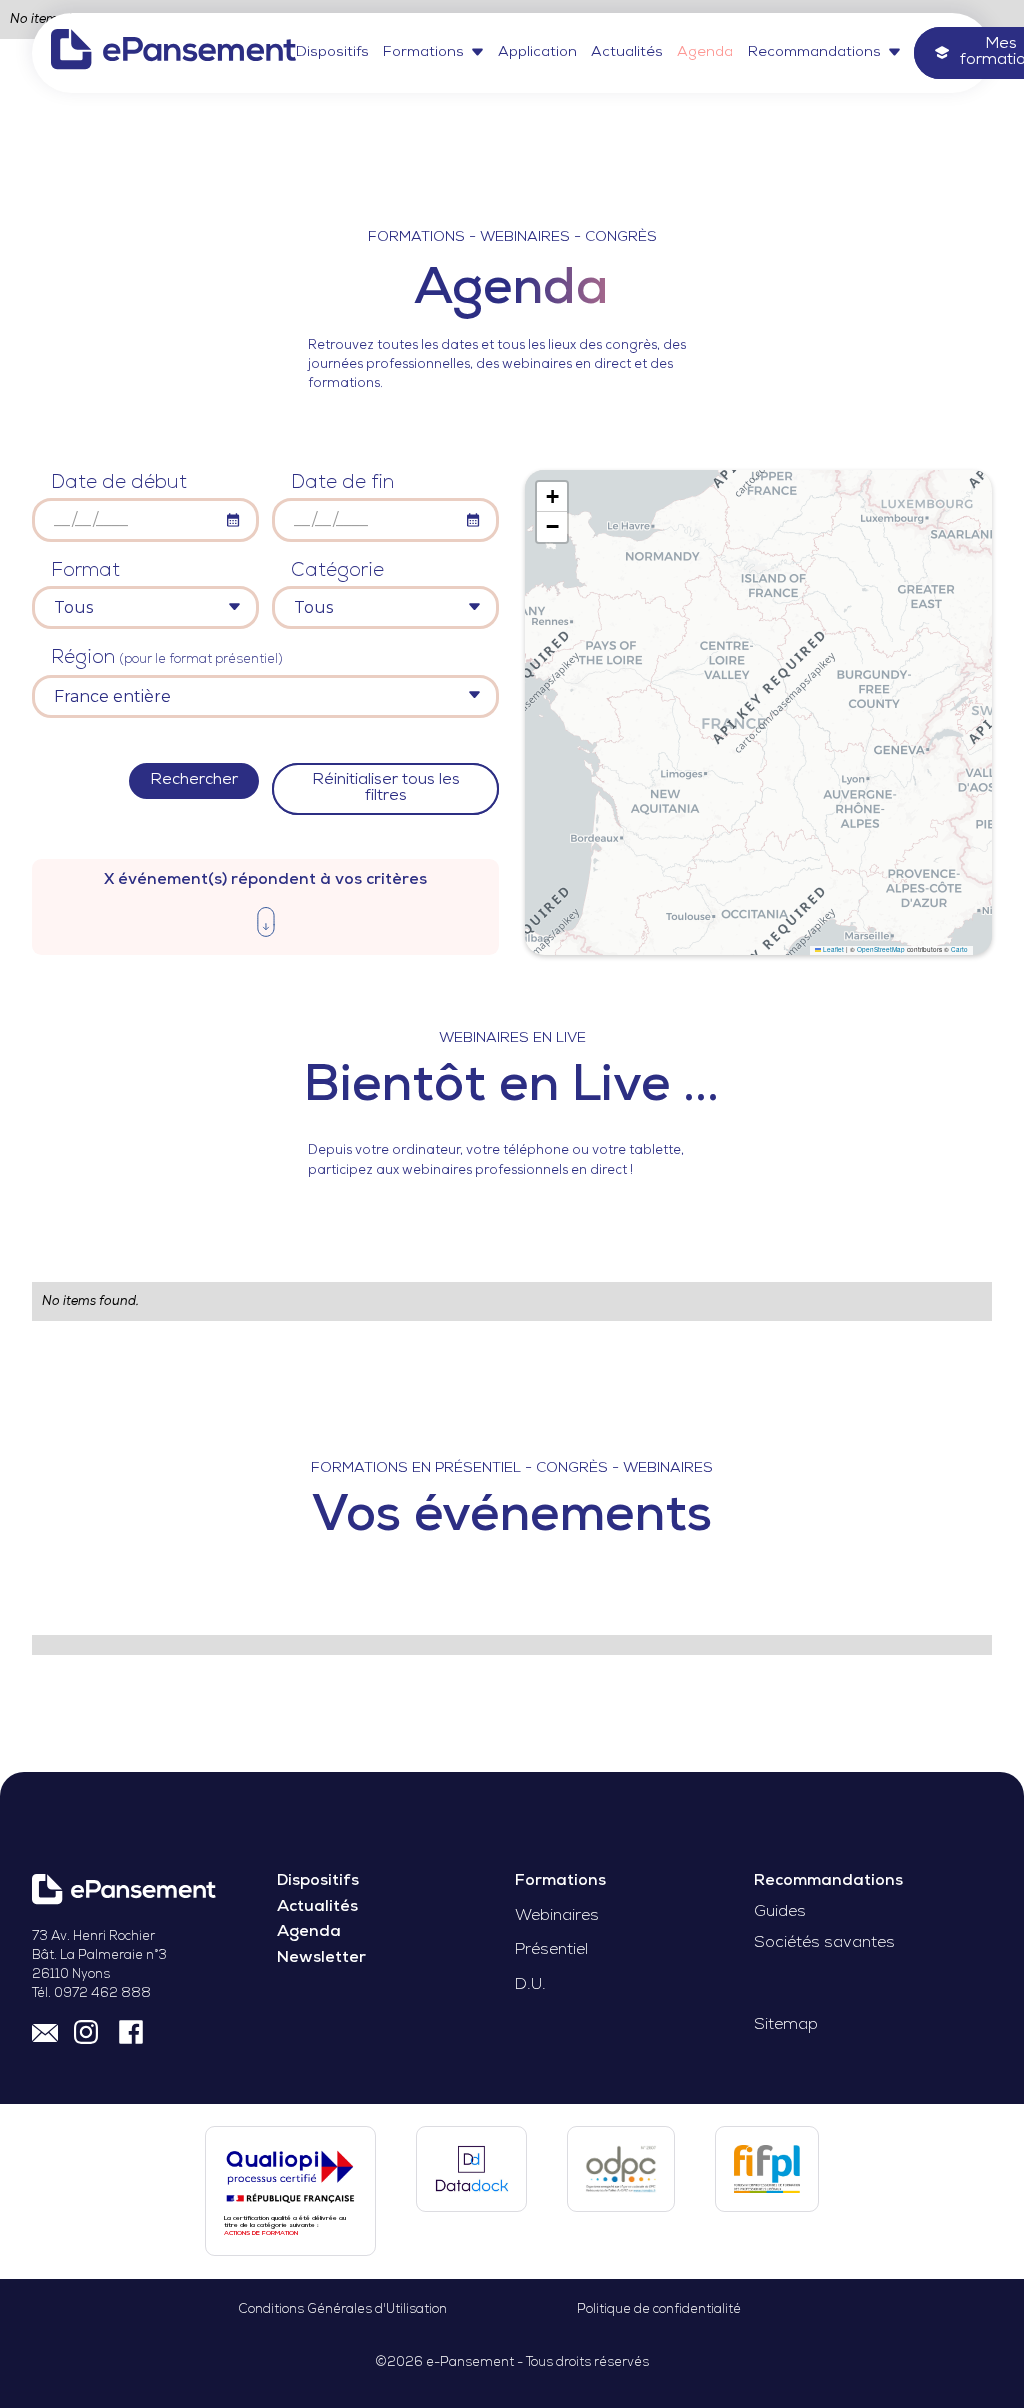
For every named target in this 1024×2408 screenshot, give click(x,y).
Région (166, 658)
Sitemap (786, 2025)
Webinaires (557, 1916)
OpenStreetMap (881, 949)
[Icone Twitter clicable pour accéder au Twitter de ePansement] (88, 2030)
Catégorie (337, 571)
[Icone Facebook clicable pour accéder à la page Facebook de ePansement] (131, 2030)
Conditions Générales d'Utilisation (342, 2310)
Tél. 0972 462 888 (91, 1993)
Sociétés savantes (824, 1943)
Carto (959, 949)
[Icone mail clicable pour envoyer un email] (45, 2030)
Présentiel (551, 1950)
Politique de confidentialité (659, 2310)
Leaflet (832, 949)
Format (85, 571)
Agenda (705, 52)
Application (537, 52)
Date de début (119, 483)
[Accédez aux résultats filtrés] (266, 925)
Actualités (627, 52)
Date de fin (342, 483)
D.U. (530, 1985)
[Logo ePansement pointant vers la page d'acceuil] (173, 52)
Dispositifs (332, 52)
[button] (433, 52)
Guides (780, 1912)
